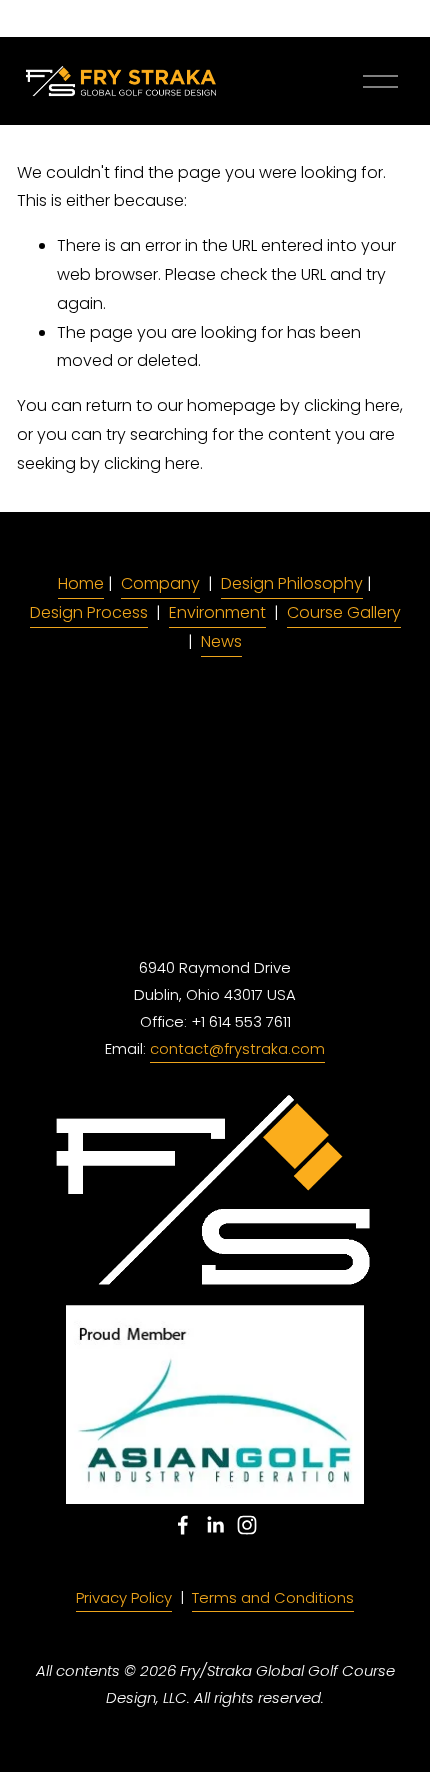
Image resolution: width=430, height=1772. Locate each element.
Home (81, 583)
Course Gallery (344, 612)
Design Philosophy (292, 583)
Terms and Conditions (273, 1597)
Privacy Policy (124, 1597)
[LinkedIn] (215, 1525)
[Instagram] (247, 1525)
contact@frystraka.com (237, 1048)
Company (160, 583)
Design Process (89, 612)
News (221, 641)
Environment (217, 612)
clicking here (352, 405)
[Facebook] (183, 1525)
